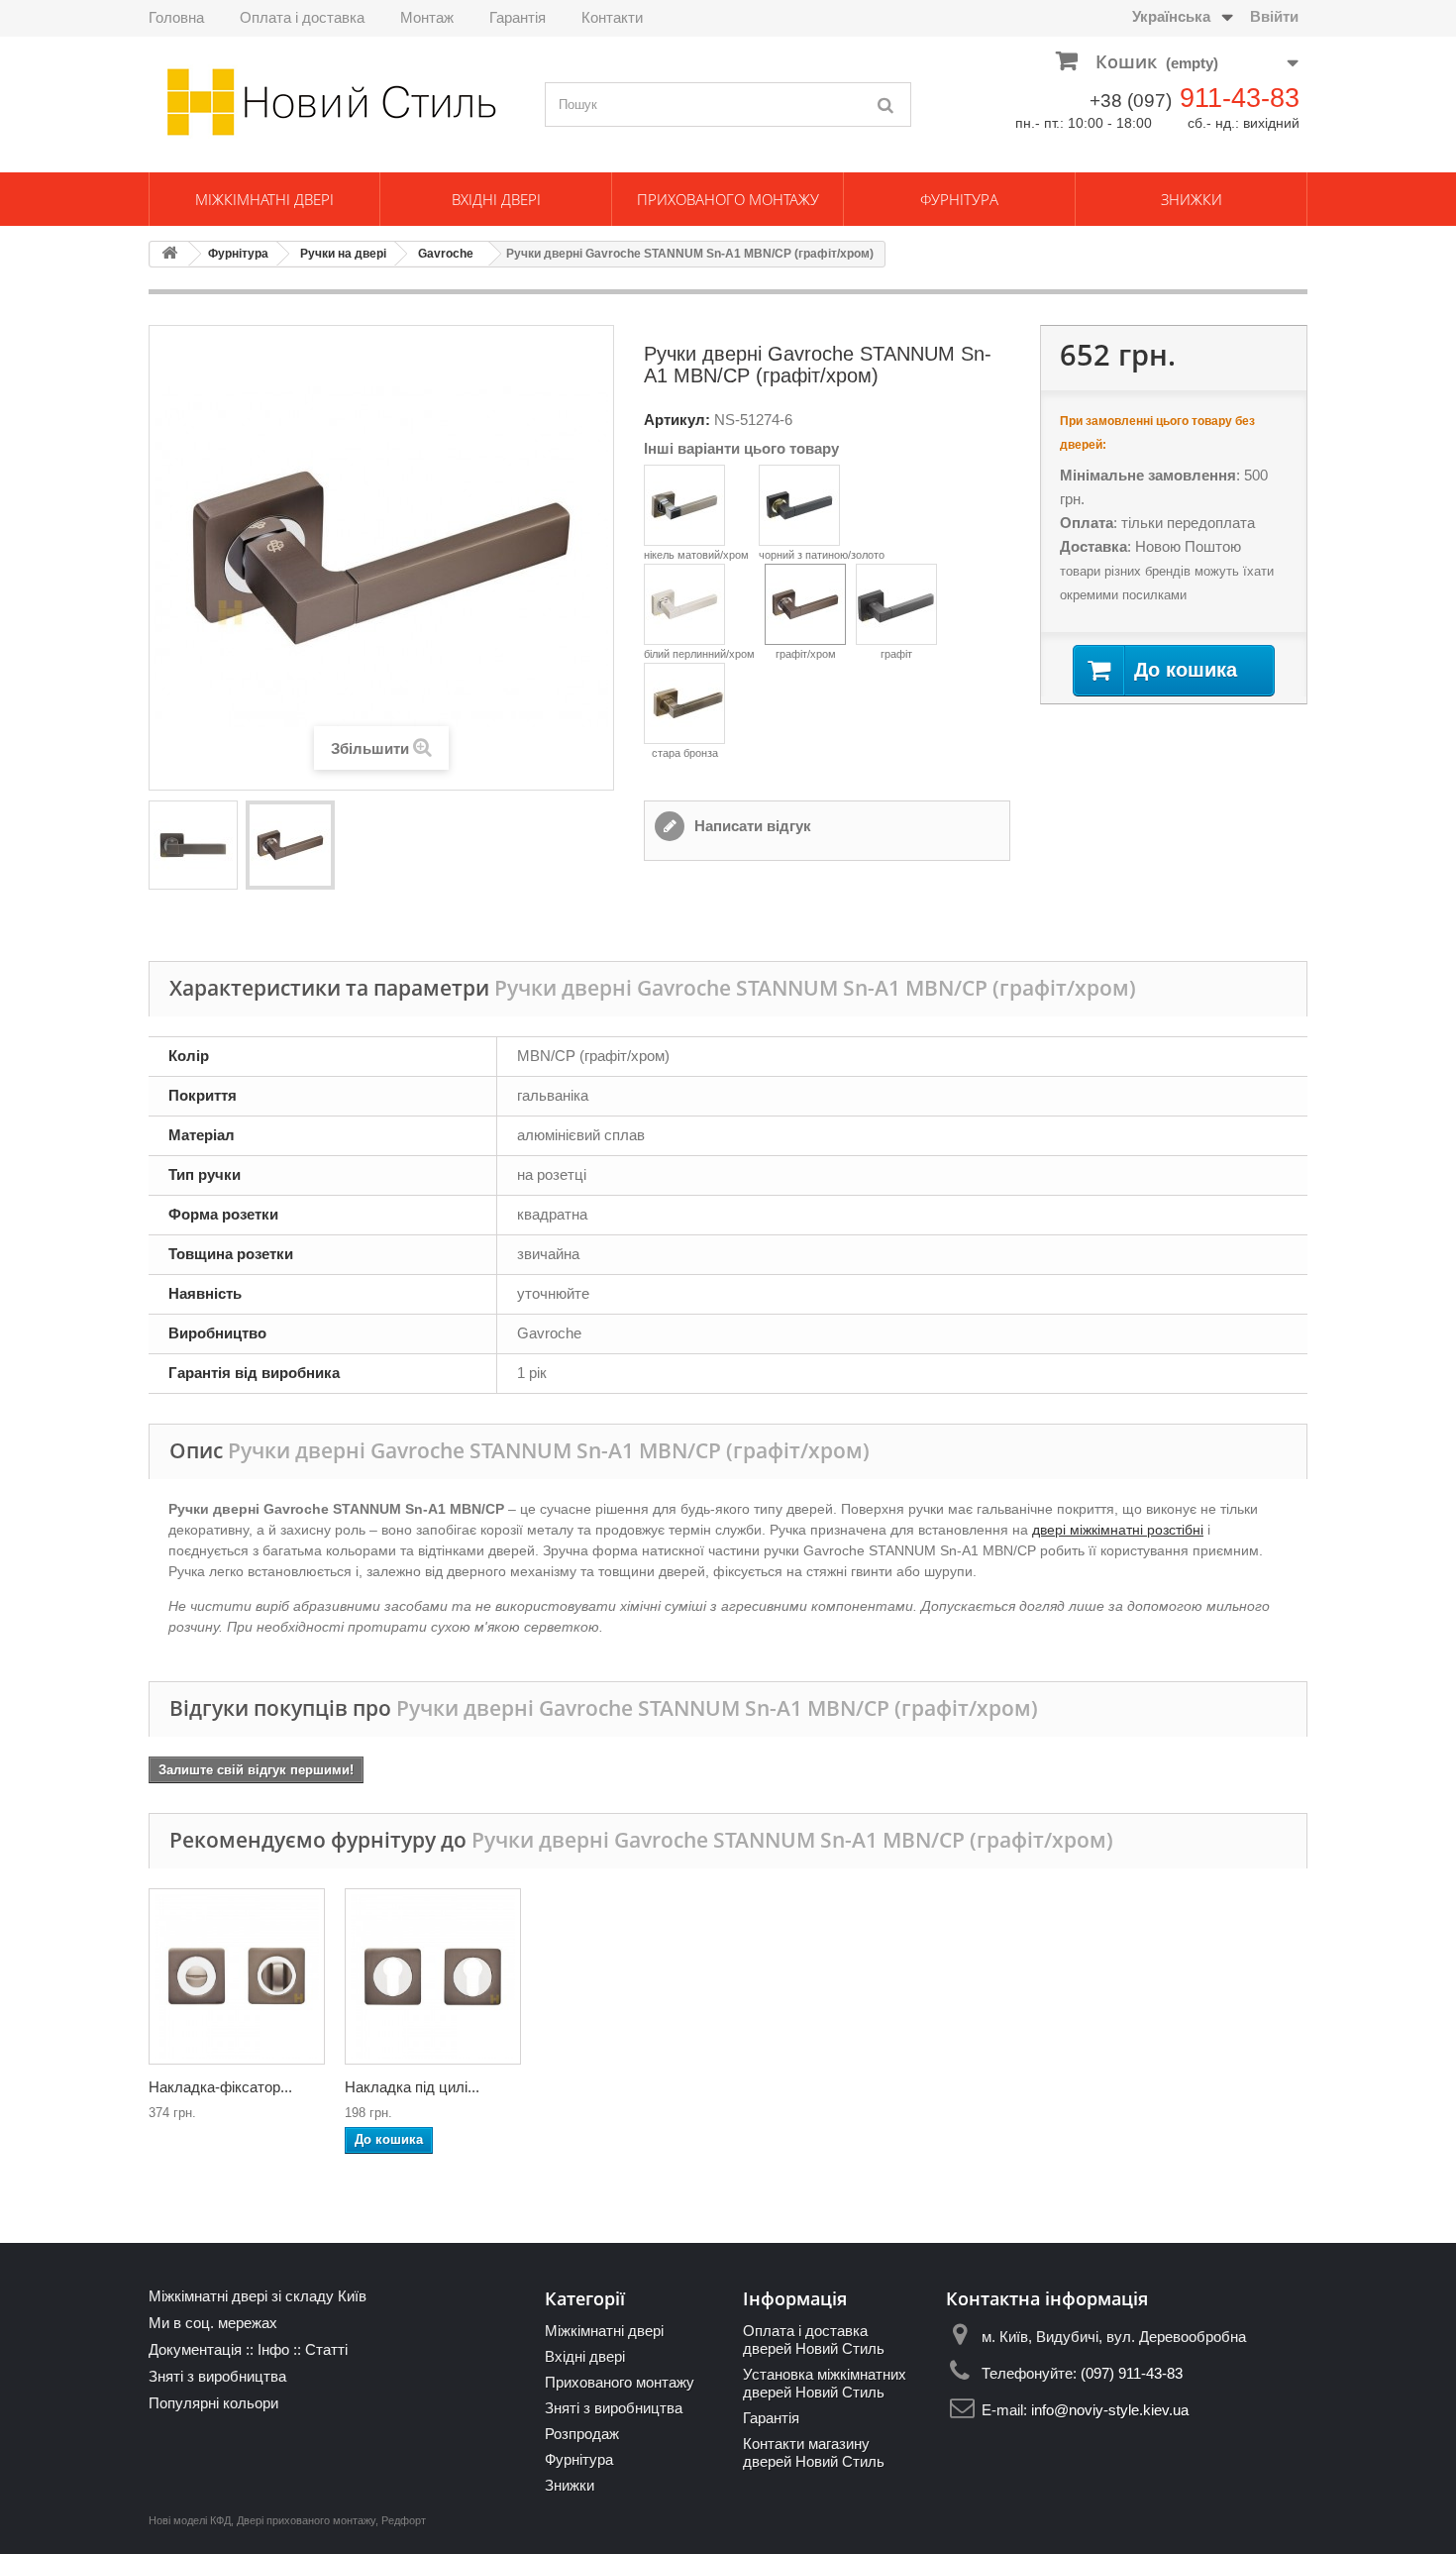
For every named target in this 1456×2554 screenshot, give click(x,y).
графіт (896, 654)
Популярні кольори (213, 2403)
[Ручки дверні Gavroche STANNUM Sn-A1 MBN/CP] (193, 845)
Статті (326, 2349)
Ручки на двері (343, 254)
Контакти (612, 17)
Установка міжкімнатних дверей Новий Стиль (825, 2383)
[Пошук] (886, 105)
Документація (195, 2349)
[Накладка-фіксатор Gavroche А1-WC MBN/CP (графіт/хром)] (237, 1976)
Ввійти (1274, 16)
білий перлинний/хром (699, 654)
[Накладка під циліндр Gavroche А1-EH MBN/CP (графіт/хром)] (433, 1976)
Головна (176, 17)
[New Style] (332, 102)
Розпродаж (582, 2434)
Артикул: (677, 420)
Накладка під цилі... (412, 2087)
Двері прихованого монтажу (306, 2520)
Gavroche (446, 254)
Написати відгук (751, 826)
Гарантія (518, 17)
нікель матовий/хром (696, 555)
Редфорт (404, 2520)
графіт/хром (806, 654)
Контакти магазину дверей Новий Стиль (814, 2452)
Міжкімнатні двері (264, 199)
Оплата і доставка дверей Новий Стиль (814, 2340)
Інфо (273, 2349)
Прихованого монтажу (728, 199)
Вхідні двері (496, 199)
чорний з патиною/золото (822, 555)
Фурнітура (959, 199)
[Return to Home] (169, 254)
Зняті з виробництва (217, 2376)
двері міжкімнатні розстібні (1118, 1530)
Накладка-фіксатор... (220, 2087)
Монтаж (427, 17)
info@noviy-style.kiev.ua (1110, 2410)
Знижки (1192, 199)
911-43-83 (1240, 98)
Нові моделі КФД (190, 2520)
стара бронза (685, 753)
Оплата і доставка (302, 17)
